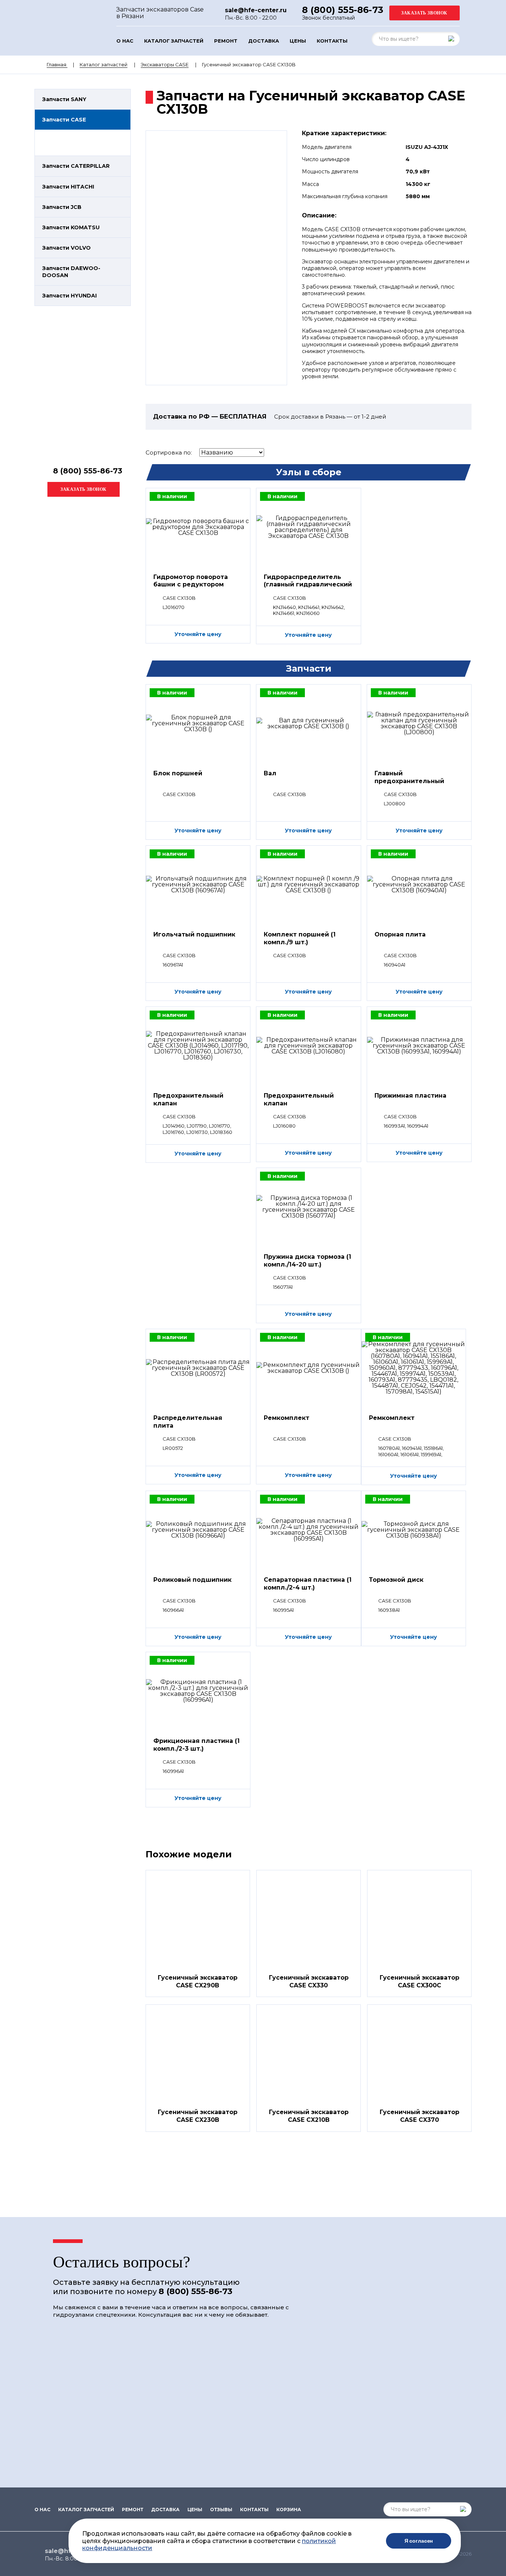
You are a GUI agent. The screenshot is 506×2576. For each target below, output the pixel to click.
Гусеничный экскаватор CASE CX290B (198, 1981)
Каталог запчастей (174, 41)
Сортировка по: (169, 452)
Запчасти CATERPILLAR (76, 166)
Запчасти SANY (64, 99)
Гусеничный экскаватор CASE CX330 (309, 1981)
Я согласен (419, 2541)
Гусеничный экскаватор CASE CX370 (420, 2116)
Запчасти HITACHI (68, 187)
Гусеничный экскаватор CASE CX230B (198, 2116)
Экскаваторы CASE (165, 64)
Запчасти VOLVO (66, 248)
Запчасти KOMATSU (71, 227)
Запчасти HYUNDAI (69, 296)
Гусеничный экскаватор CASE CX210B (309, 2116)
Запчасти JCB (62, 207)
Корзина (289, 2510)
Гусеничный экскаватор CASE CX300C (420, 1981)
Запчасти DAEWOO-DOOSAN (71, 272)
